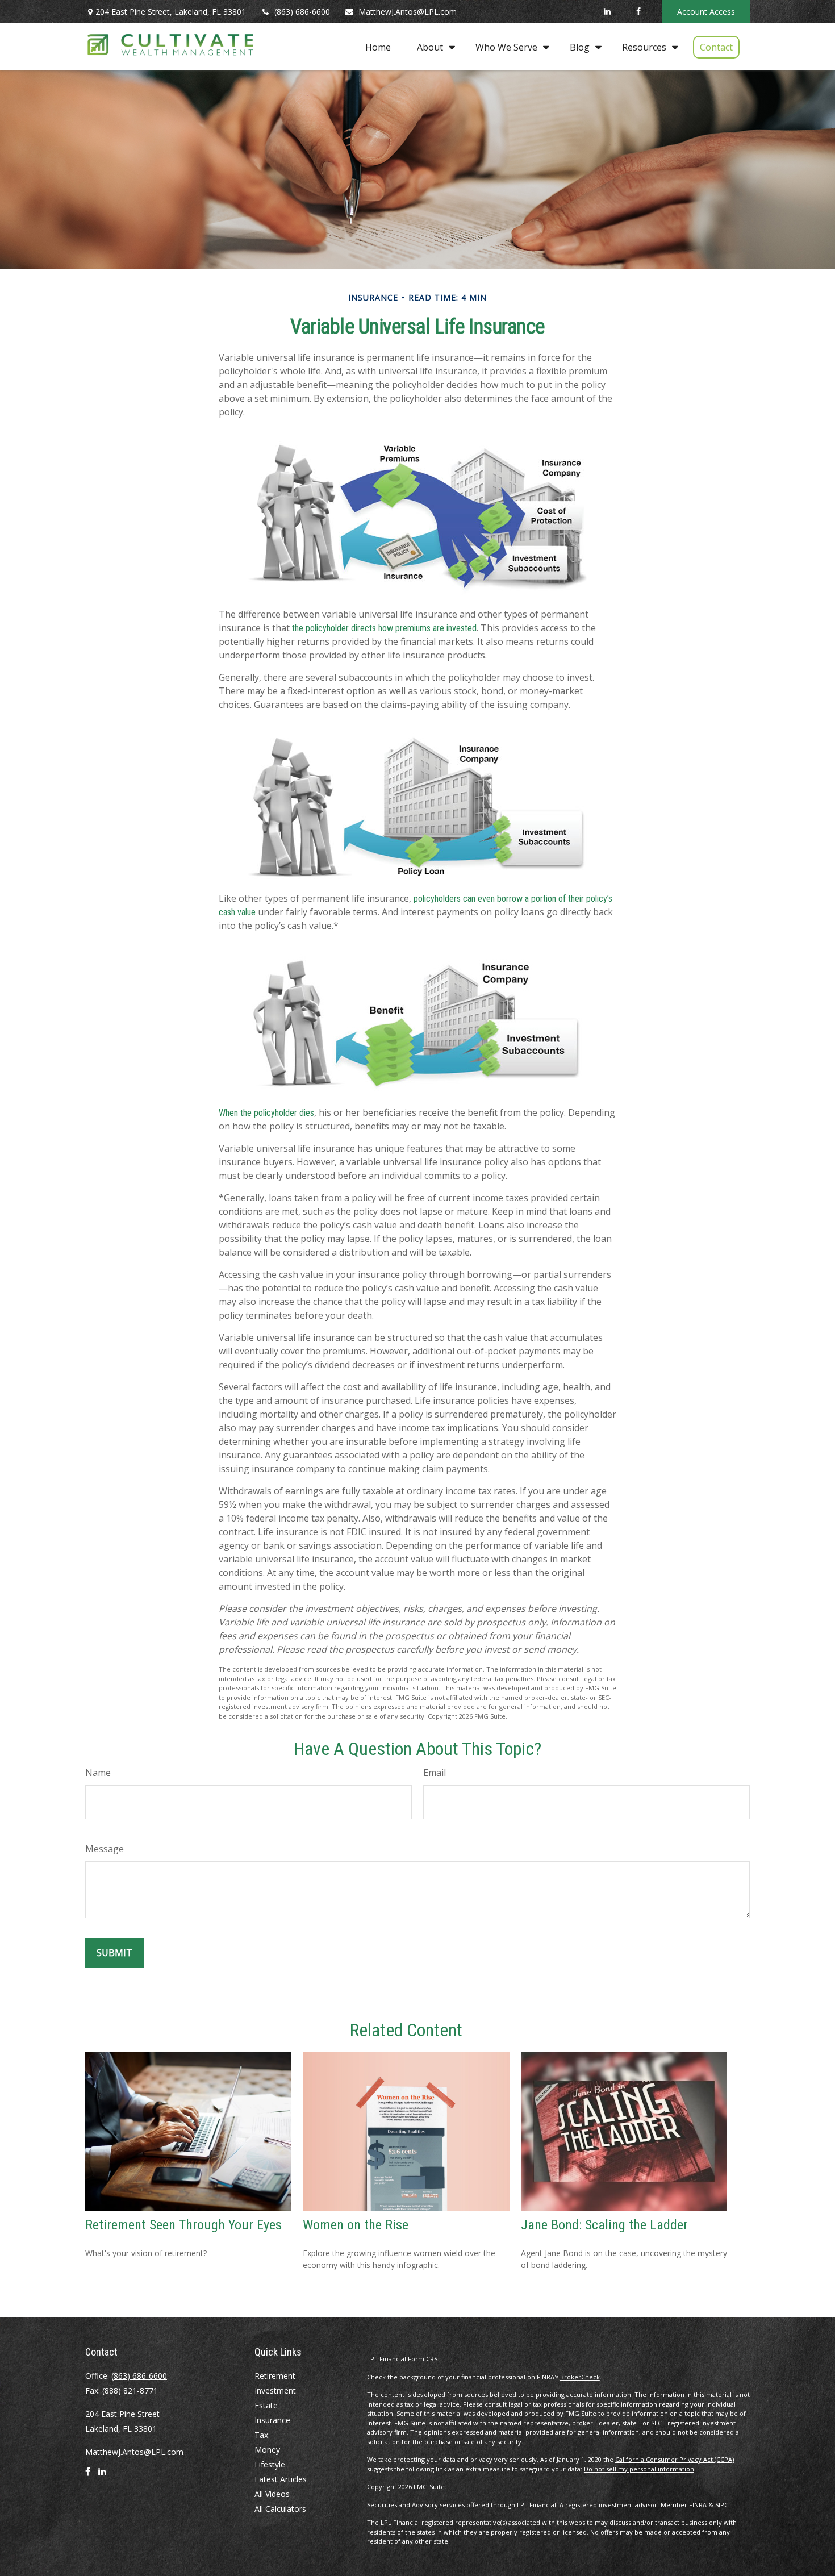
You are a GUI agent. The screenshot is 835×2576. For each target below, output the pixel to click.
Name (98, 1773)
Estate (266, 2405)
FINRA (698, 2505)
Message (105, 1849)
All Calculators (280, 2509)
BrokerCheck (580, 2377)
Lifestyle (270, 2464)
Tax (261, 2435)
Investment (275, 2390)
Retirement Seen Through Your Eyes (183, 2225)
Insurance (272, 2420)
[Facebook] (638, 11)
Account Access (706, 12)
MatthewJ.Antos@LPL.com (408, 12)
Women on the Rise (356, 2225)
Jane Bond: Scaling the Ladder (604, 2225)
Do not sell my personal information (639, 2469)
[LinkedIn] (607, 11)
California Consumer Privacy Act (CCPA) (675, 2459)
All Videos (272, 2494)
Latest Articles (281, 2479)
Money (267, 2450)
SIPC (722, 2505)
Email (435, 1773)
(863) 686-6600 (302, 12)
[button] (378, 47)
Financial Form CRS (408, 2359)
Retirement (275, 2376)
